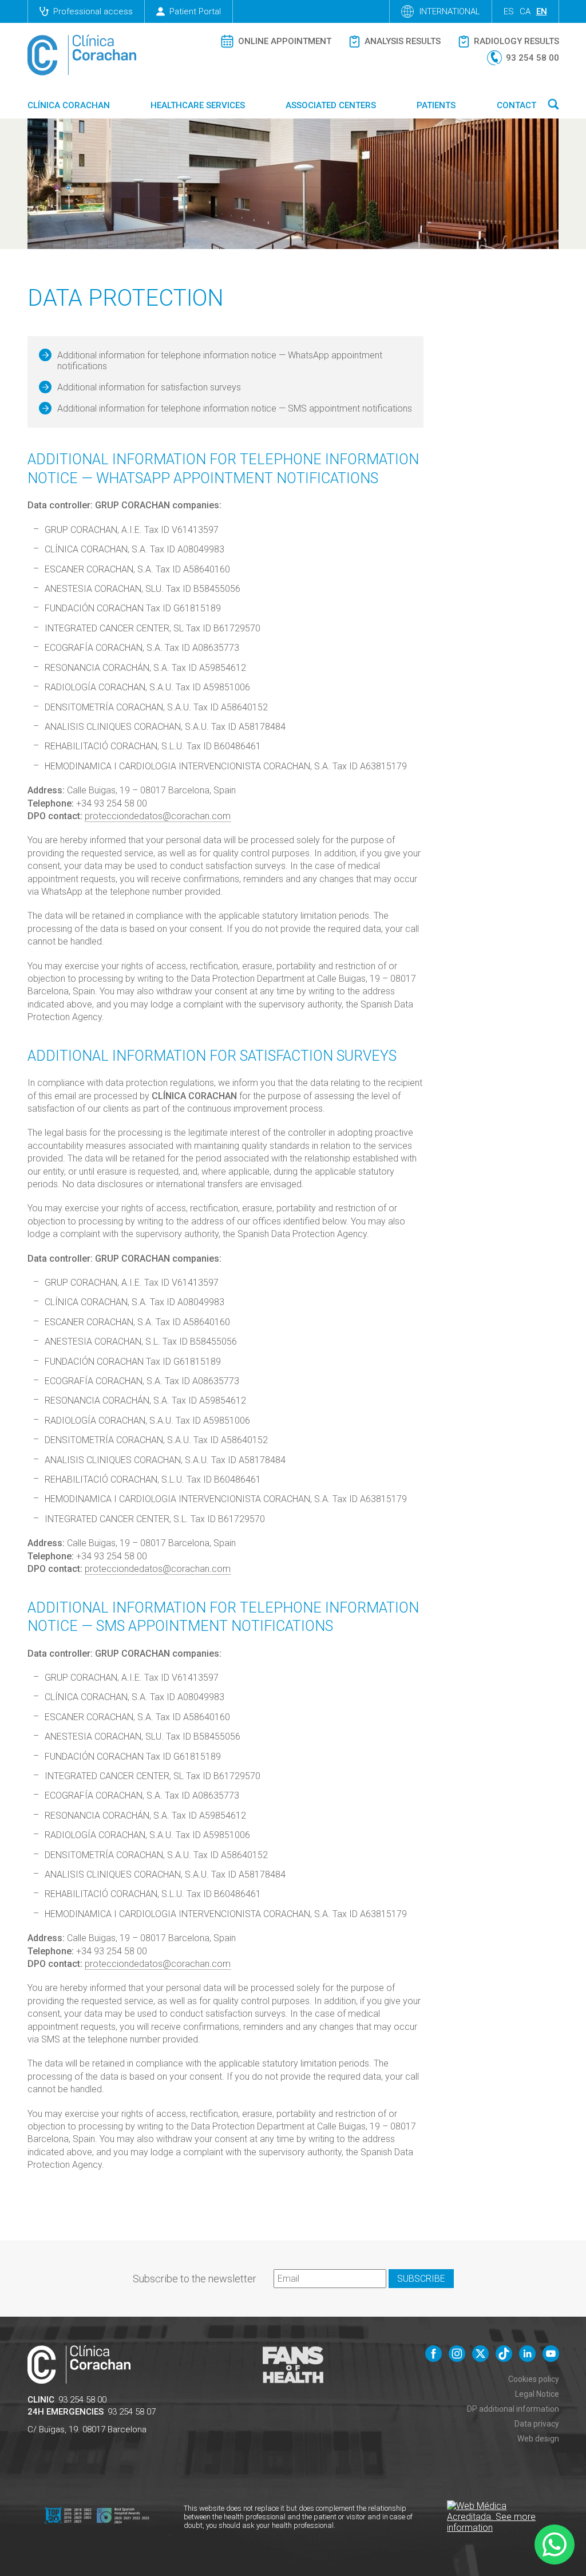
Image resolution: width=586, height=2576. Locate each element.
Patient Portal (195, 11)
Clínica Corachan (69, 105)
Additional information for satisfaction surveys (149, 387)
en (542, 11)
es (509, 11)
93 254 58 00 (82, 2400)
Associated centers (331, 105)
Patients (436, 105)
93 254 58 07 (132, 2412)
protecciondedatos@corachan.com (158, 816)
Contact (516, 105)
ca (525, 11)
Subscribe (421, 2279)
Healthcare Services (198, 105)
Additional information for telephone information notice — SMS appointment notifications (235, 408)
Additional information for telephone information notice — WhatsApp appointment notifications (220, 361)
